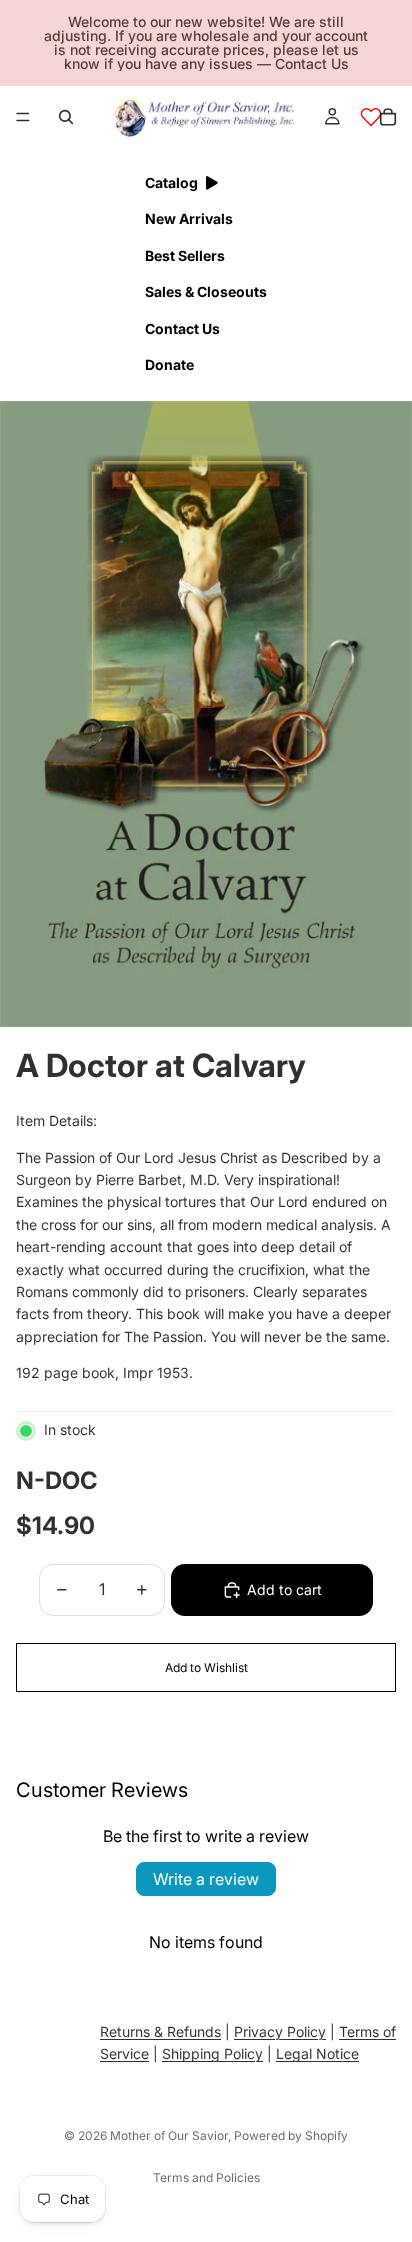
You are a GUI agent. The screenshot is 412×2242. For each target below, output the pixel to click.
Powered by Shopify (291, 2135)
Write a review (206, 1879)
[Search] (66, 117)
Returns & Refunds (160, 2031)
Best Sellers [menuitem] (185, 255)
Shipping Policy (212, 2053)
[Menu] (23, 117)
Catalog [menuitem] (171, 182)
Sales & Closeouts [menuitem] (206, 291)
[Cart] (388, 117)
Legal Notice (317, 2053)
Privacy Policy (280, 2031)
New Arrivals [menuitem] (189, 218)
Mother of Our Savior (169, 2135)
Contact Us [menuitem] (182, 328)
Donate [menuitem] (169, 364)
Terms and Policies (206, 2177)
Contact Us (312, 63)
